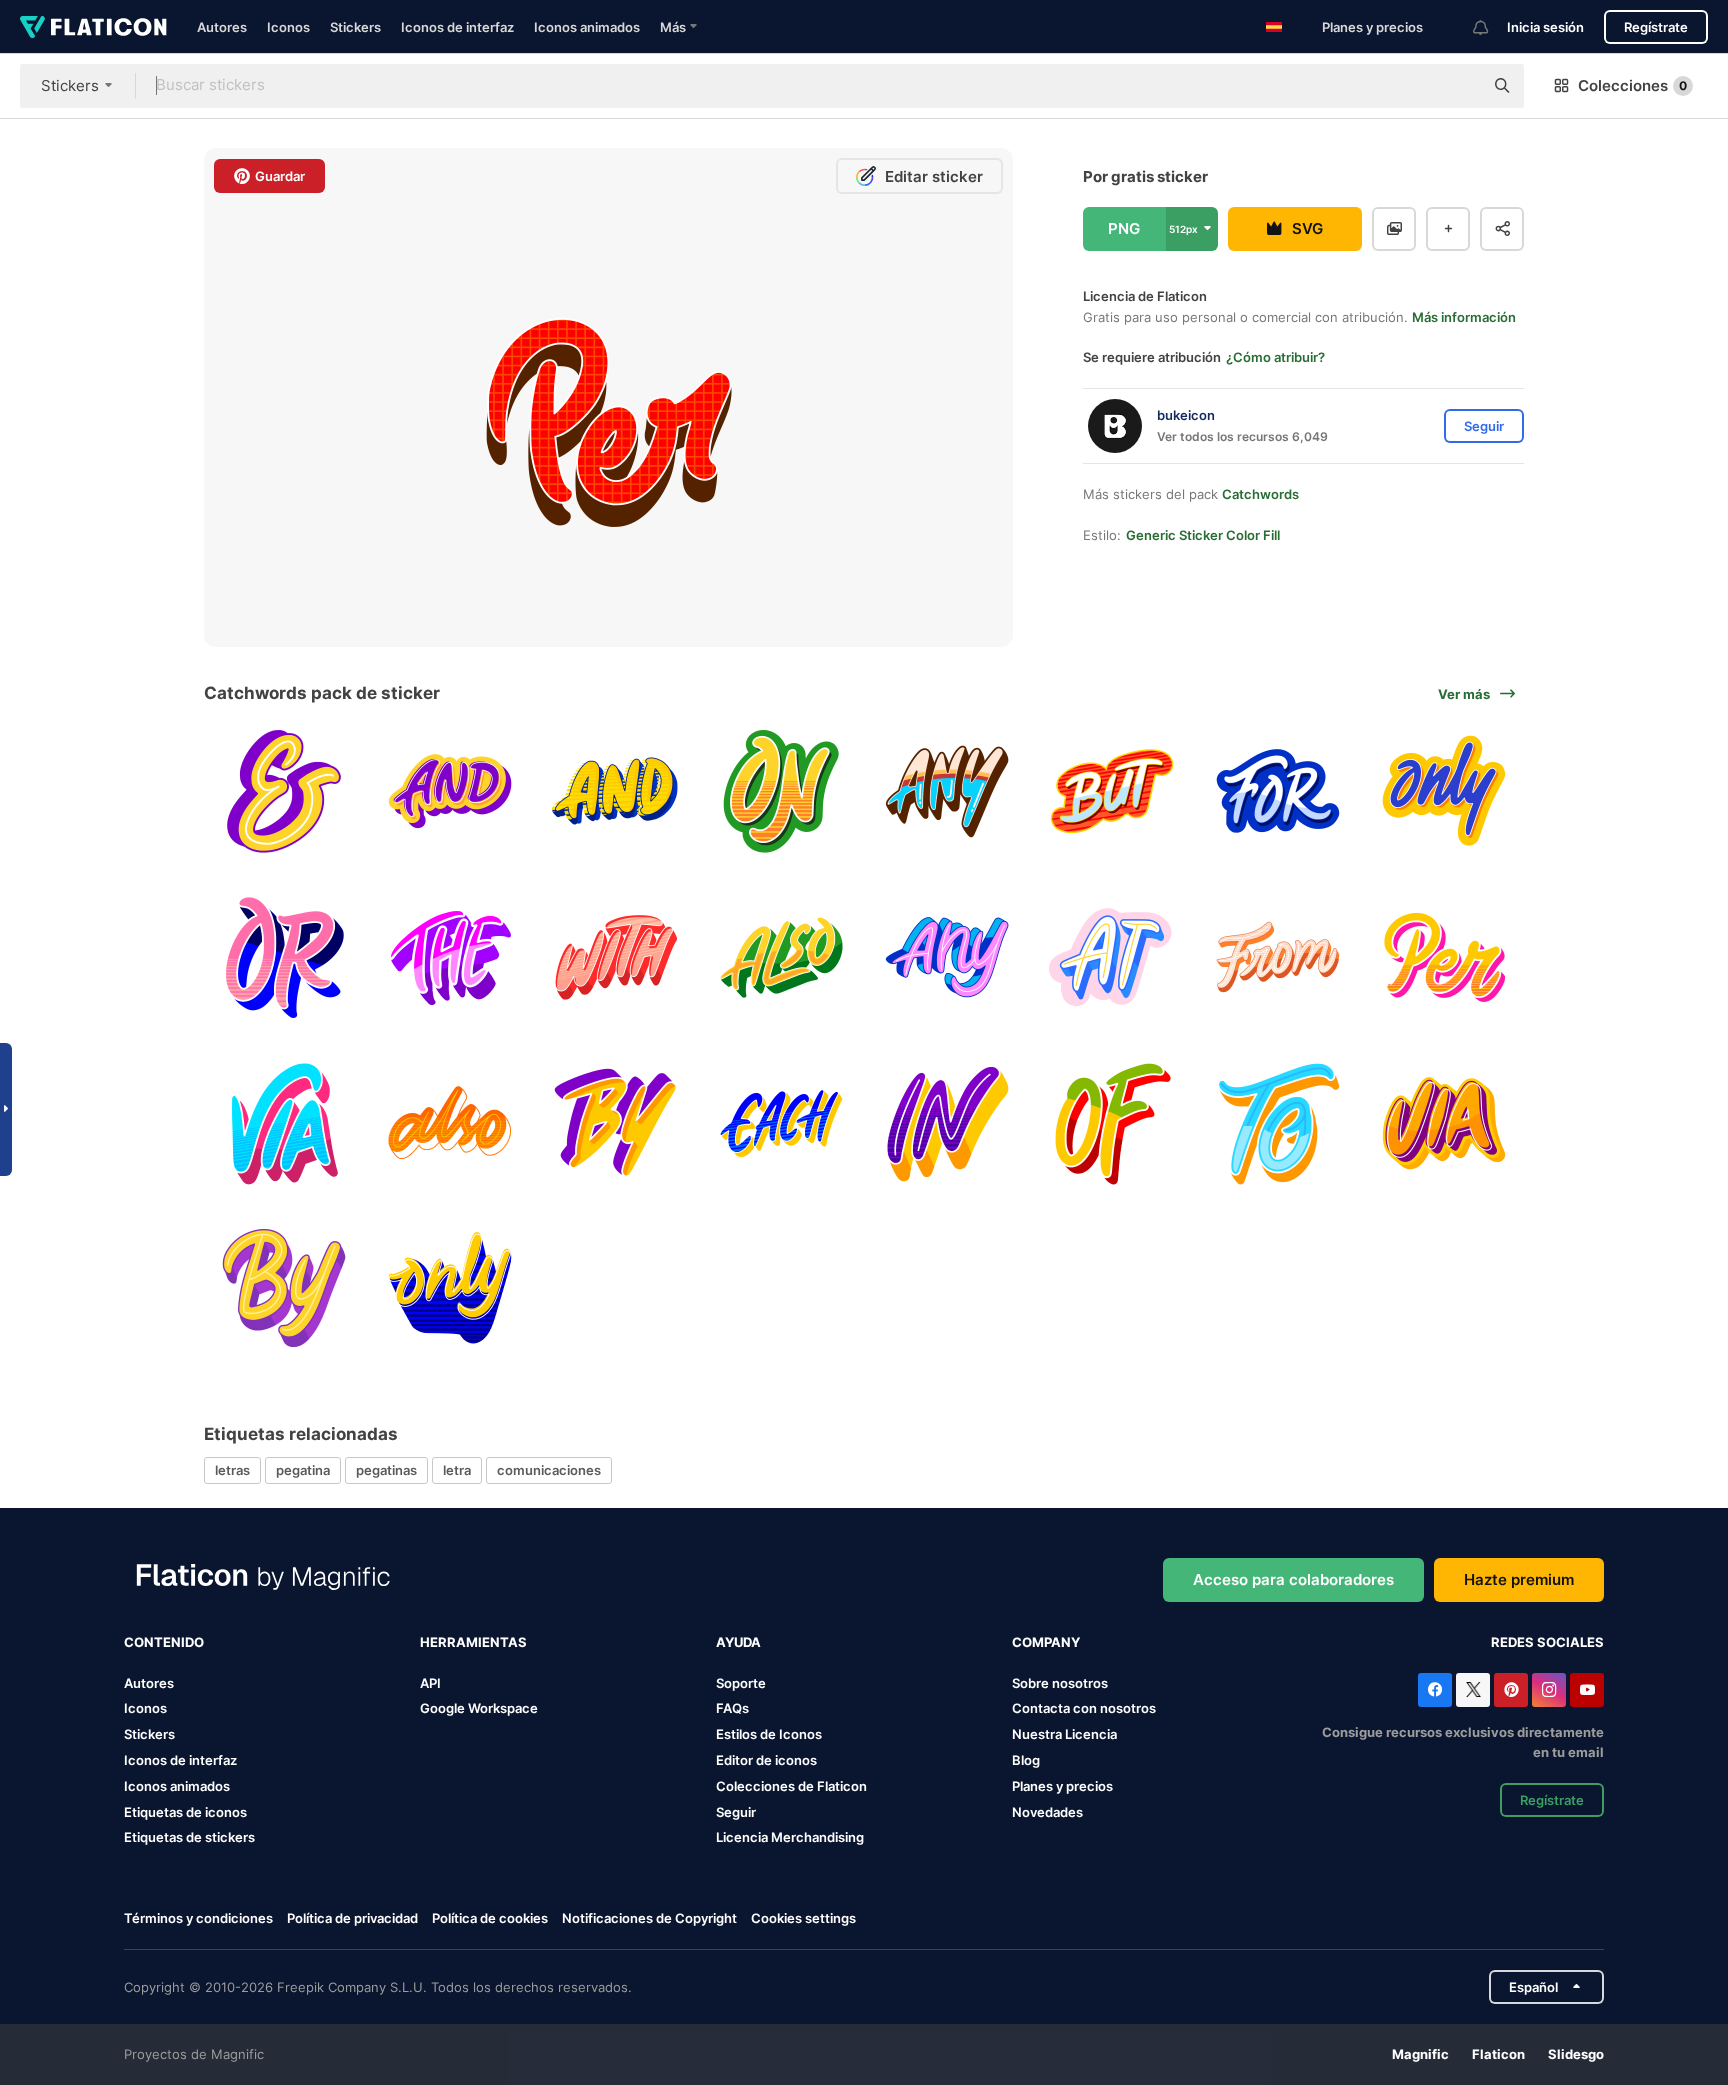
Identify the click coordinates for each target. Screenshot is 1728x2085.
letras (232, 1470)
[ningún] (947, 791)
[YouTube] (1587, 1690)
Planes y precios (1372, 27)
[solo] (1443, 791)
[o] (284, 957)
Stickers (355, 27)
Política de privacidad (352, 1918)
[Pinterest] (1511, 1690)
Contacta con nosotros (1084, 1708)
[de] (1112, 1122)
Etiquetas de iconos (185, 1812)
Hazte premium (1519, 1579)
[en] (1112, 957)
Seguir (736, 1812)
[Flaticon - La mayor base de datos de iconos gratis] (93, 27)
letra (457, 1470)
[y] (284, 791)
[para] (1278, 791)
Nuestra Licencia (1064, 1734)
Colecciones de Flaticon (791, 1786)
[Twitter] (1473, 1690)
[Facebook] (1435, 1690)
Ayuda (738, 1642)
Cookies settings (803, 1918)
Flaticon (1498, 2054)
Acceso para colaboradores (1293, 1579)
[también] (781, 957)
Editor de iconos (766, 1760)
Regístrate (1656, 27)
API (430, 1683)
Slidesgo (1576, 2054)
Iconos (288, 27)
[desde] (1278, 957)
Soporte (741, 1683)
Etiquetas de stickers (189, 1837)
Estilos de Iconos (769, 1734)
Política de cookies (490, 1918)
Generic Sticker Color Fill (1203, 535)
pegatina (303, 1470)
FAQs (732, 1708)
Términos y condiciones (198, 1918)
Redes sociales (1547, 1642)
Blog (1026, 1760)
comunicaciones (549, 1470)
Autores (222, 27)
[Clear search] (1458, 86)
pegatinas (386, 1470)
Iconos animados (587, 27)
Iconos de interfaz (457, 27)
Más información (1464, 317)
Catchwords (1260, 494)
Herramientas (473, 1642)
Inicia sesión (1545, 27)
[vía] (284, 1122)
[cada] (781, 1122)
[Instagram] (1549, 1690)
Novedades (1047, 1812)
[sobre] (781, 791)
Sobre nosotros (1060, 1683)
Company (1046, 1642)
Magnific (1420, 2054)
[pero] (1112, 791)
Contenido (164, 1642)
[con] (615, 957)
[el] (450, 957)
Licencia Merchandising (790, 1837)
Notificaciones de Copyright (649, 1918)
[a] (1278, 1122)
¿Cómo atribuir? (1275, 357)
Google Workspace (479, 1708)
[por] (1443, 957)
